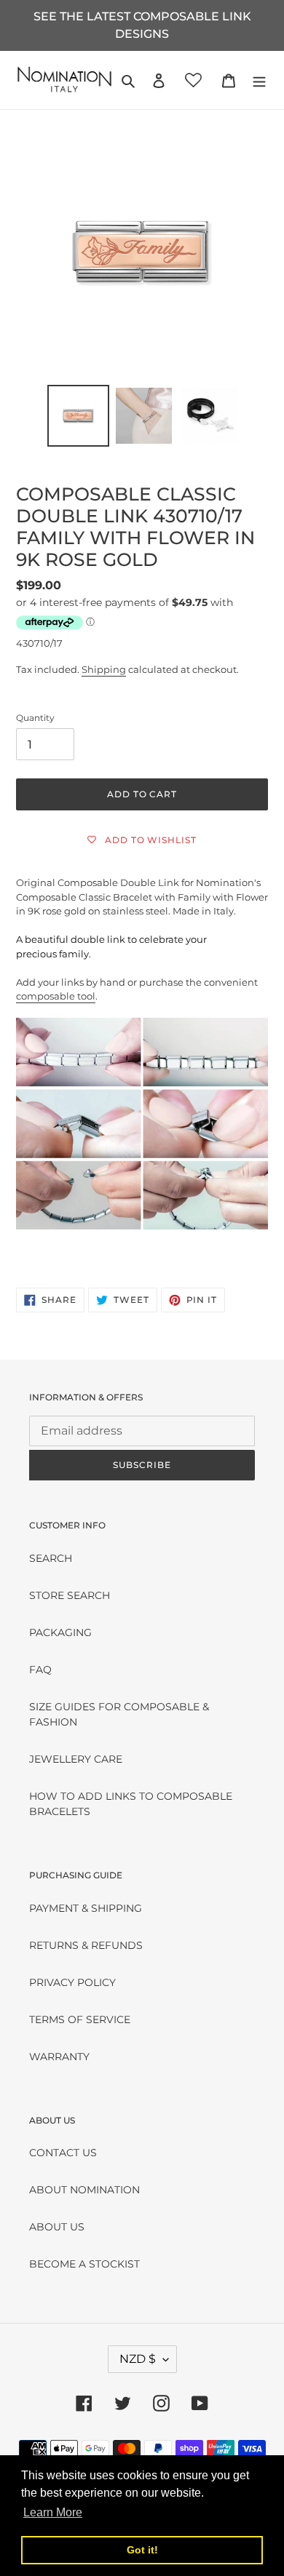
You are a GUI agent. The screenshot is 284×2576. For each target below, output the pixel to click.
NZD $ (138, 2359)
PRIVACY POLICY (72, 1982)
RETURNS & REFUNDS (86, 1945)
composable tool (56, 996)
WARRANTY (59, 2057)
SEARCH (51, 1558)
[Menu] (259, 80)
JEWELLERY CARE (76, 1759)
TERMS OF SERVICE (80, 2019)
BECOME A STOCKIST (84, 2264)
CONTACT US (63, 2153)
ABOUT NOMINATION (84, 2190)
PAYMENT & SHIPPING (86, 1908)
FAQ (40, 1670)
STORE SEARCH (70, 1595)
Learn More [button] (53, 2512)
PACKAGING (60, 1632)
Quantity (35, 718)
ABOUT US (57, 2227)
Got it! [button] (142, 2550)
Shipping (104, 669)
